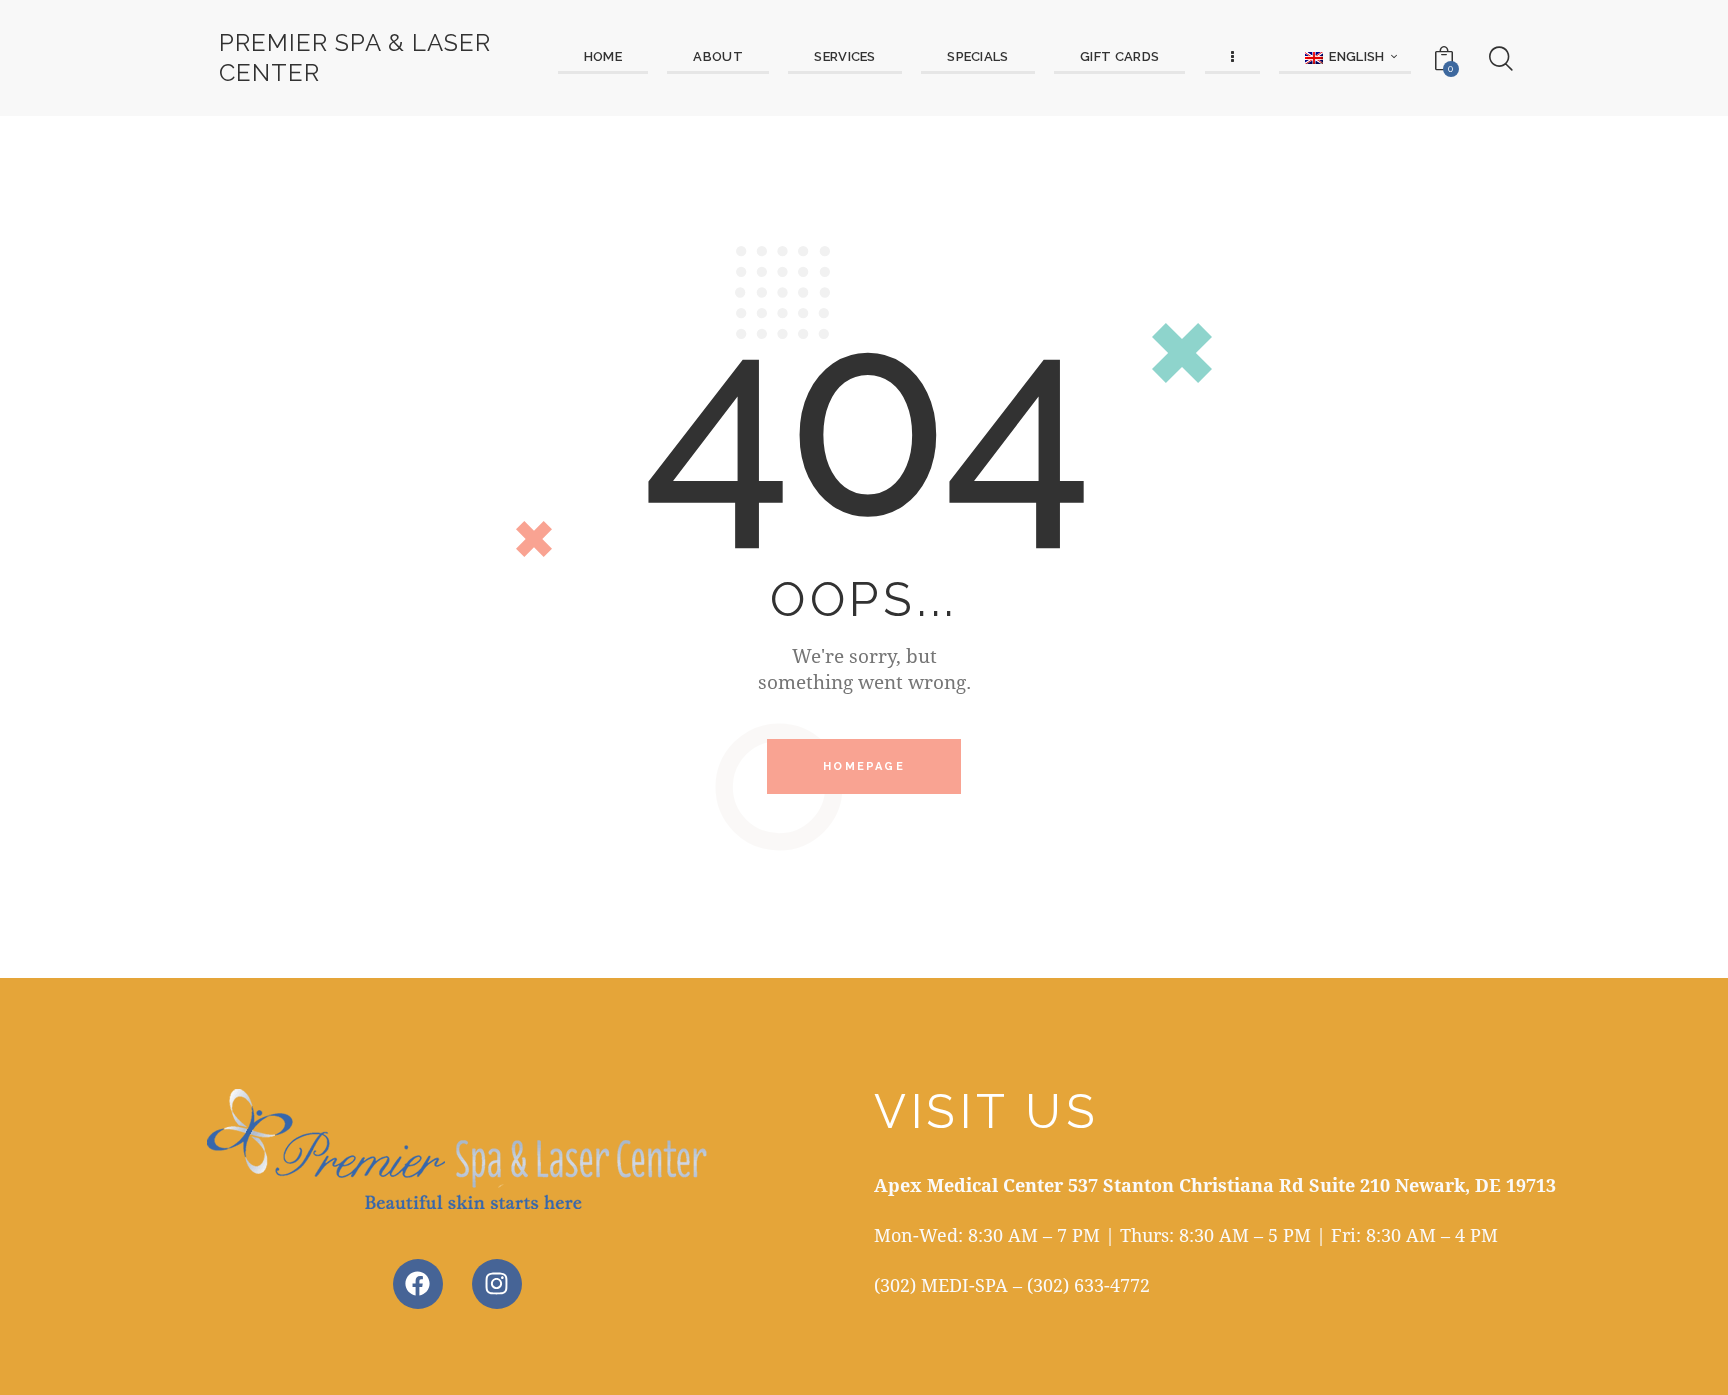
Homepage (864, 766)
